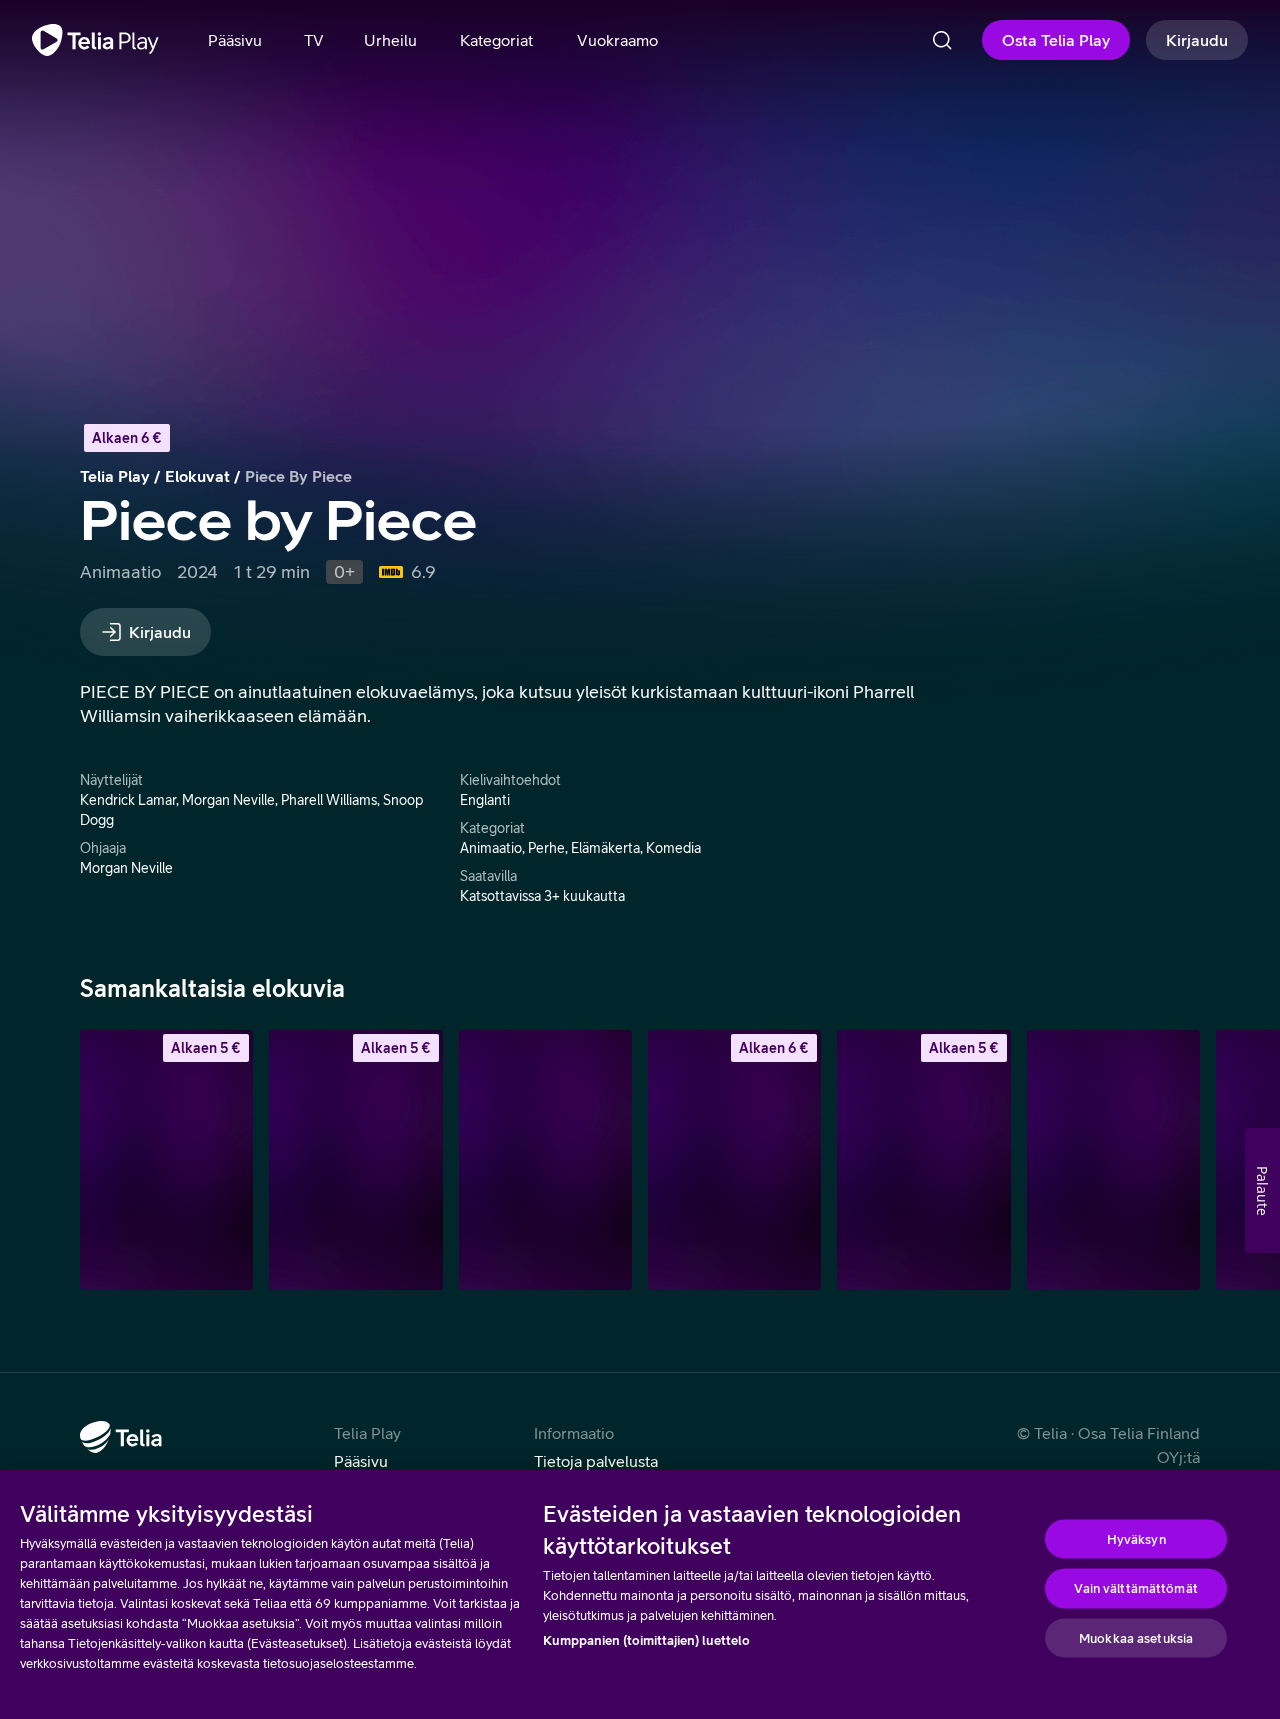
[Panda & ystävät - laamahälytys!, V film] (545, 1160)
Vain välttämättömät (1135, 1588)
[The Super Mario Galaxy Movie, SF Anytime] (734, 1160)
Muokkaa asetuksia (1136, 1637)
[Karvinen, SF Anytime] (166, 1160)
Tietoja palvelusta (596, 1461)
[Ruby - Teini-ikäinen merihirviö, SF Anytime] (355, 1160)
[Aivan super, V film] (1113, 1160)
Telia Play (115, 476)
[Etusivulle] (95, 40)
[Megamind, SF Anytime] (923, 1160)
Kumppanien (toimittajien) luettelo (646, 1640)
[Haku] (942, 40)
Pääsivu (361, 1461)
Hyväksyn (1136, 1538)
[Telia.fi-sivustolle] (121, 1437)
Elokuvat (197, 476)
